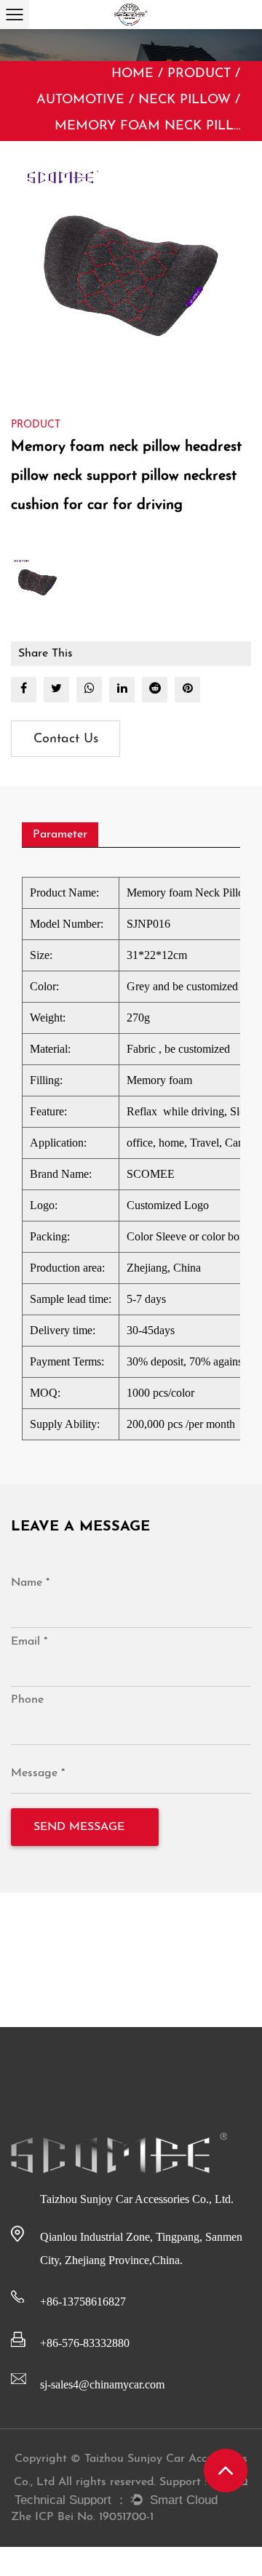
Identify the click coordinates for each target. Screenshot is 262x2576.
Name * (30, 1583)
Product (199, 74)
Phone (27, 1700)
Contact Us (66, 739)
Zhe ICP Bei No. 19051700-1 (82, 2517)
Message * (38, 1773)
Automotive (80, 100)
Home (132, 74)
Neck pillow (184, 100)
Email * (29, 1642)
